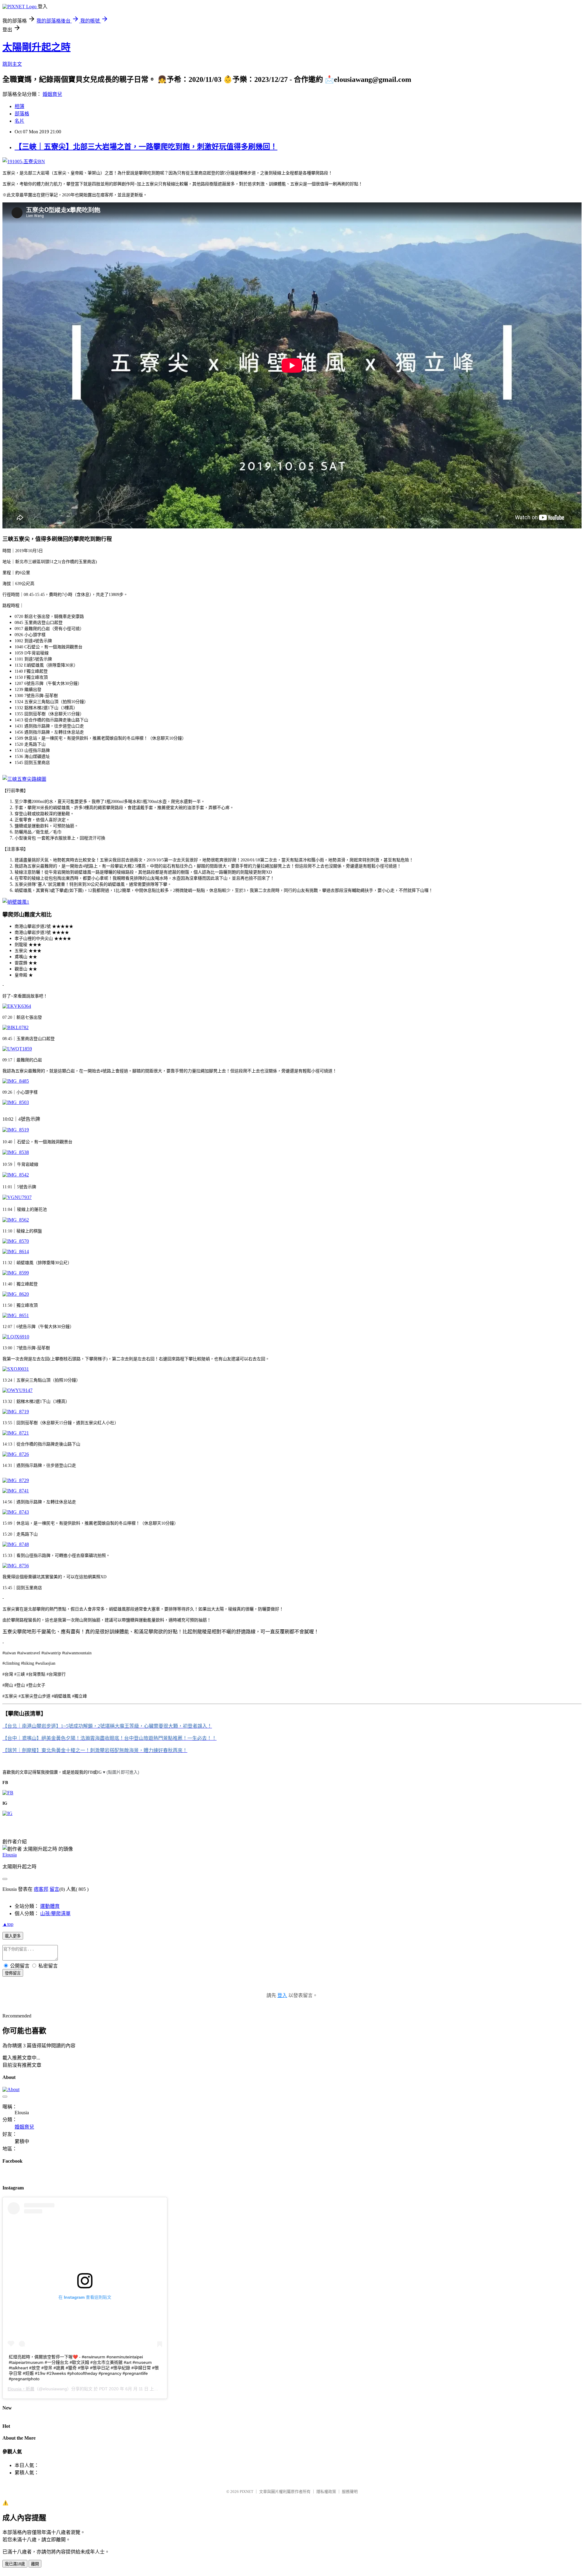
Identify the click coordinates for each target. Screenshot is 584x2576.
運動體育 (50, 1906)
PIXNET (247, 2492)
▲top (8, 1924)
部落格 (22, 114)
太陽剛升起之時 (36, 47)
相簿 (19, 106)
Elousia (10, 1855)
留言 (54, 1889)
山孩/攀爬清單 (55, 1914)
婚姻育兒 (52, 94)
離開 (35, 2564)
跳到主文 (12, 64)
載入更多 (13, 1936)
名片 (19, 121)
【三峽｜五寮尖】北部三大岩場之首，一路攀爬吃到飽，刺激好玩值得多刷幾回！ (146, 147)
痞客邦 (41, 1889)
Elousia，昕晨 (21, 2389)
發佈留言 (13, 1973)
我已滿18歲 (15, 2564)
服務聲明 (350, 2492)
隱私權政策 (326, 2492)
